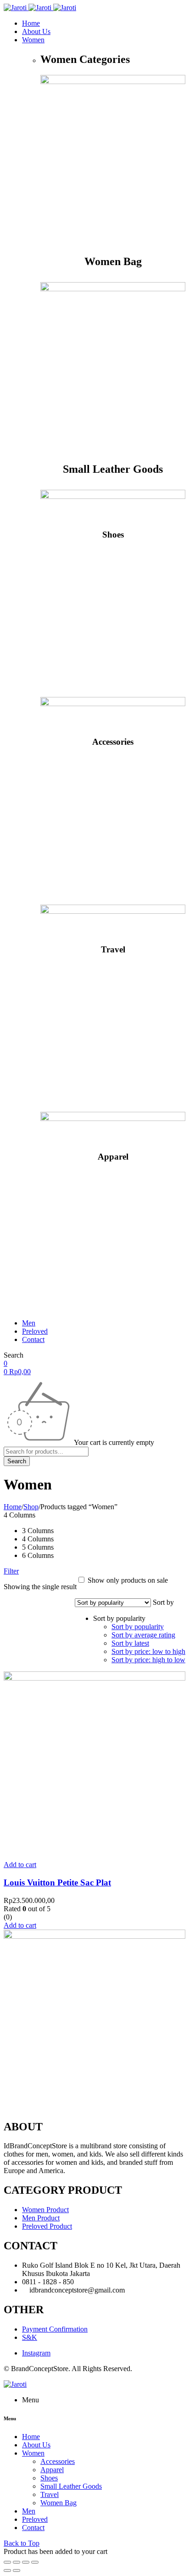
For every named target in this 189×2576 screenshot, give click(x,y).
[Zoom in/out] (35, 2562)
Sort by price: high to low (148, 1660)
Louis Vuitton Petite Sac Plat (57, 1882)
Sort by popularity (138, 1627)
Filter (11, 1571)
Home (13, 1507)
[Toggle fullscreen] (26, 2562)
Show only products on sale (127, 1580)
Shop (31, 1507)
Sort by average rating (143, 1635)
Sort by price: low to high (148, 1651)
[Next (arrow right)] (17, 2570)
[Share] (17, 2562)
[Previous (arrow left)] (7, 2570)
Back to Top (22, 2543)
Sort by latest (130, 1643)
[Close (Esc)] (7, 2562)
